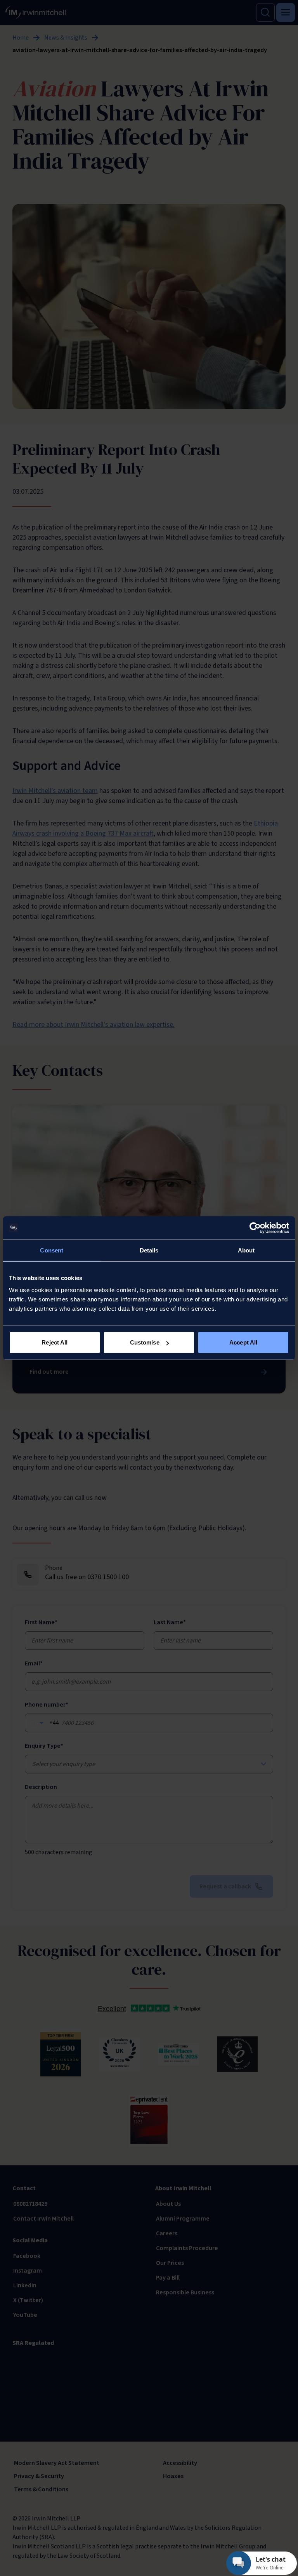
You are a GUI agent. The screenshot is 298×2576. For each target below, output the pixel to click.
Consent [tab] (52, 1250)
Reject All (55, 1342)
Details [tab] (149, 1250)
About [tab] (246, 1250)
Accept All (243, 1342)
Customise (145, 1342)
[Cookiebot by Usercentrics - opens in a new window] (255, 1228)
